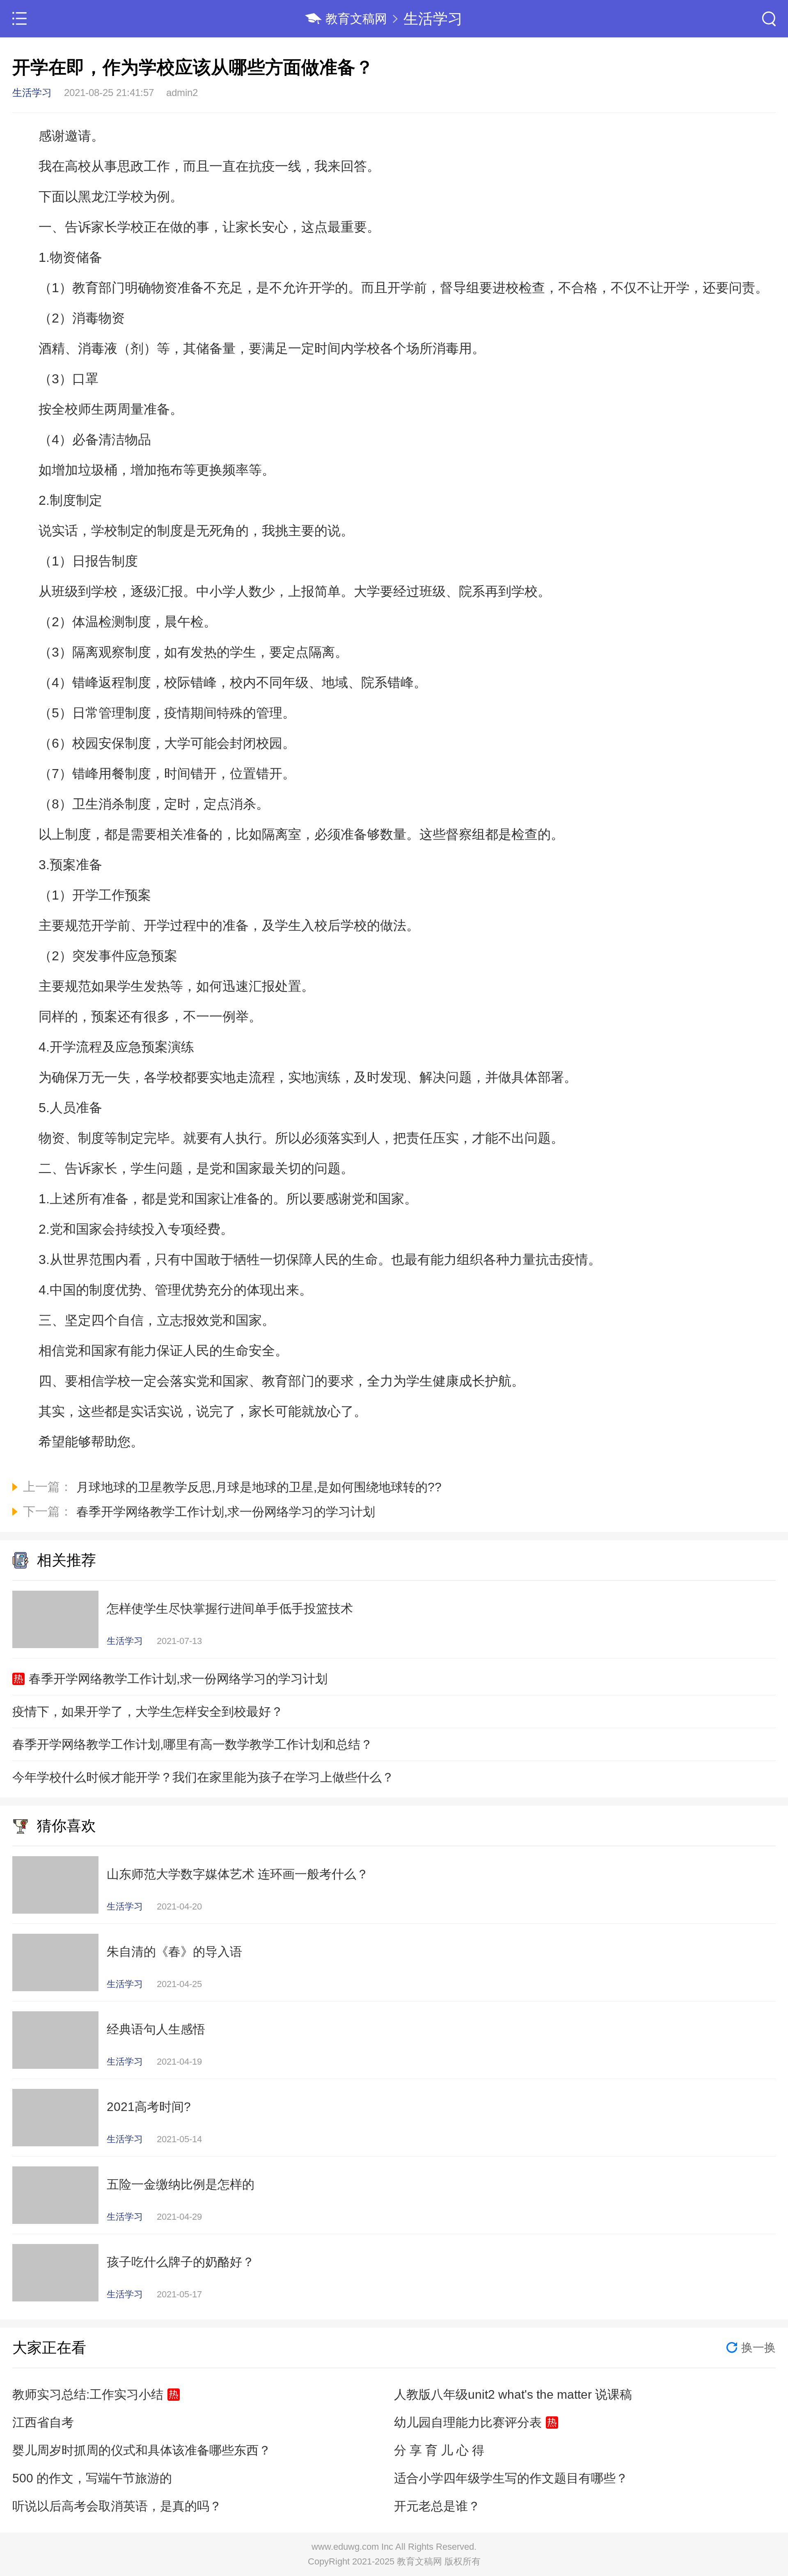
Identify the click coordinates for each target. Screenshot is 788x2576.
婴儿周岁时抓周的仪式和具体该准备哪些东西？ (142, 2450)
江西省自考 (43, 2422)
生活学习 (433, 19)
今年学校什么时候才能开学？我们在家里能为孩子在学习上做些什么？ (203, 1777)
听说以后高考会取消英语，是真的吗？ (117, 2506)
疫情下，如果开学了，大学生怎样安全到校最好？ (148, 1712)
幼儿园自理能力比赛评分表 (468, 2422)
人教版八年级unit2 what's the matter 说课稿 (513, 2394)
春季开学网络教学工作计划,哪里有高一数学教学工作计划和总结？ (192, 1744)
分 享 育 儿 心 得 (439, 2450)
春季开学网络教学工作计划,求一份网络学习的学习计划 (178, 1679)
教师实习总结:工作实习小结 (88, 2394)
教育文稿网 (356, 19)
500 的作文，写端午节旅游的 (92, 2478)
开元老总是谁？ (437, 2506)
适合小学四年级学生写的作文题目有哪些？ (511, 2478)
